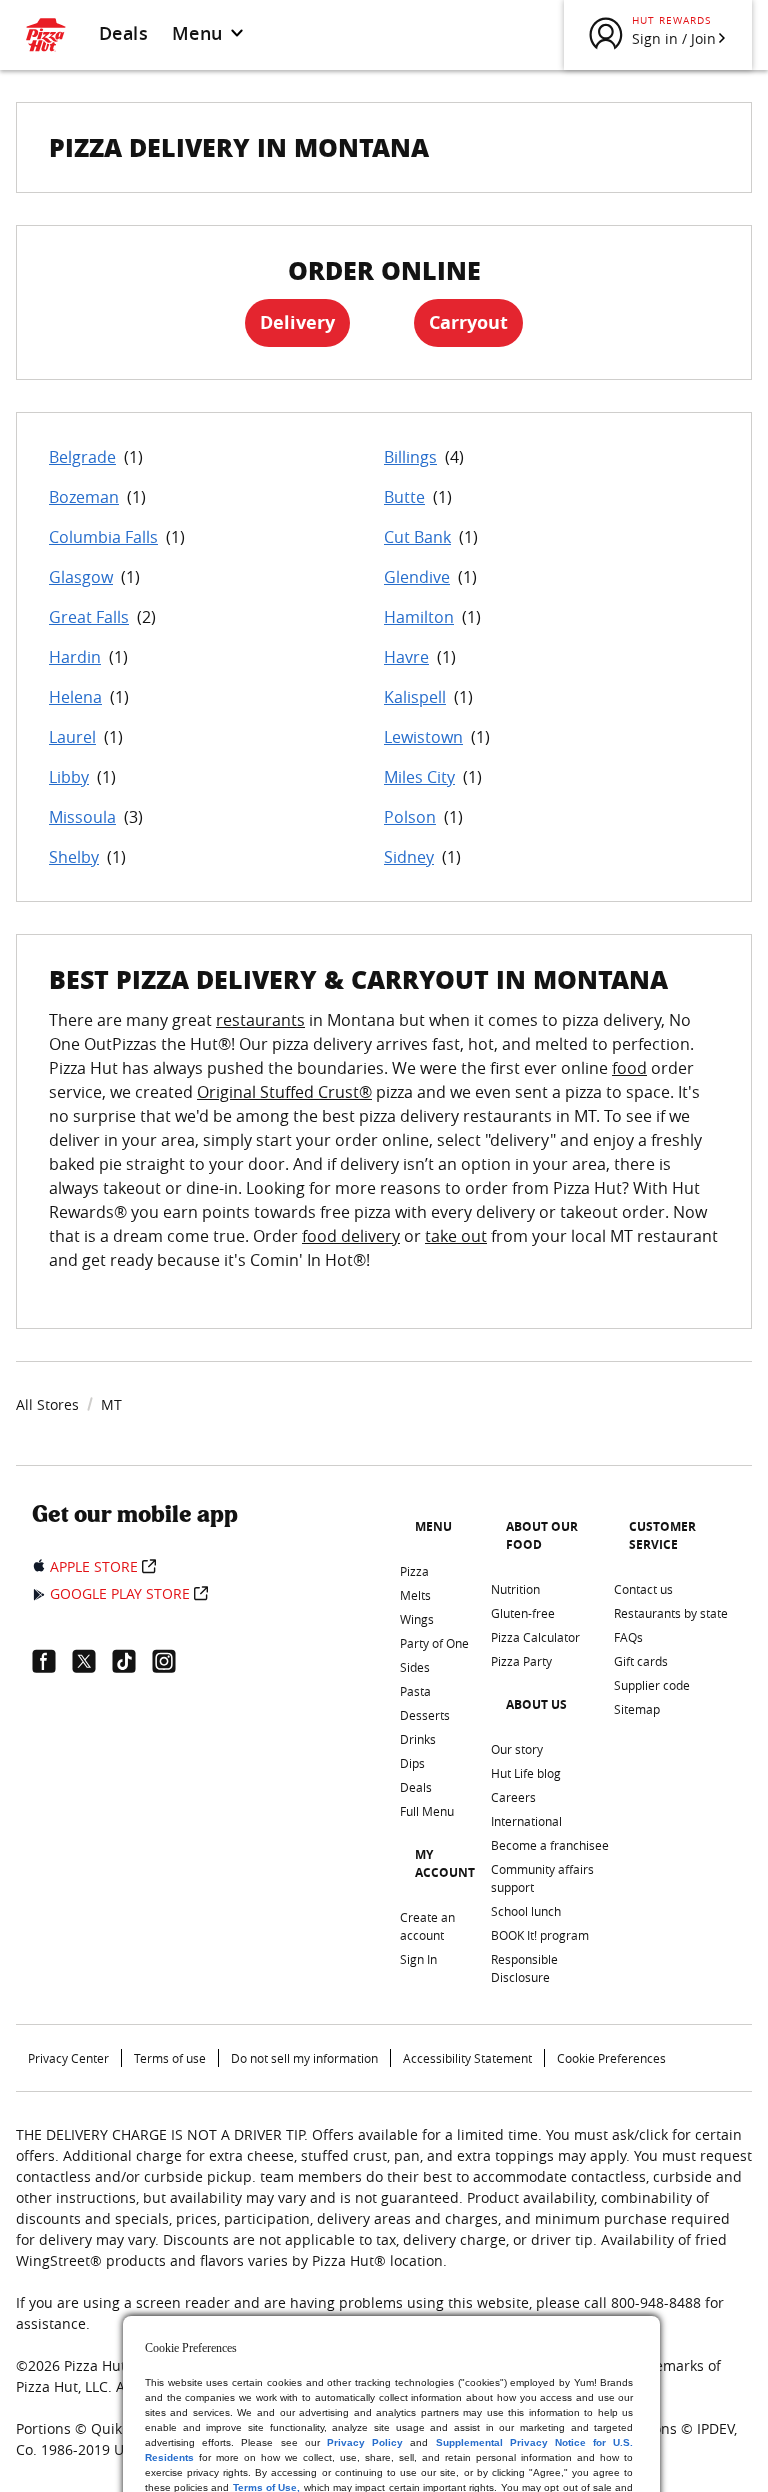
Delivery (297, 322)
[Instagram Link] (172, 1661)
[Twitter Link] (92, 1661)
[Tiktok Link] (132, 1661)
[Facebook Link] (52, 1661)
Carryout (468, 322)
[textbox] (384, 1152)
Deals (123, 33)
